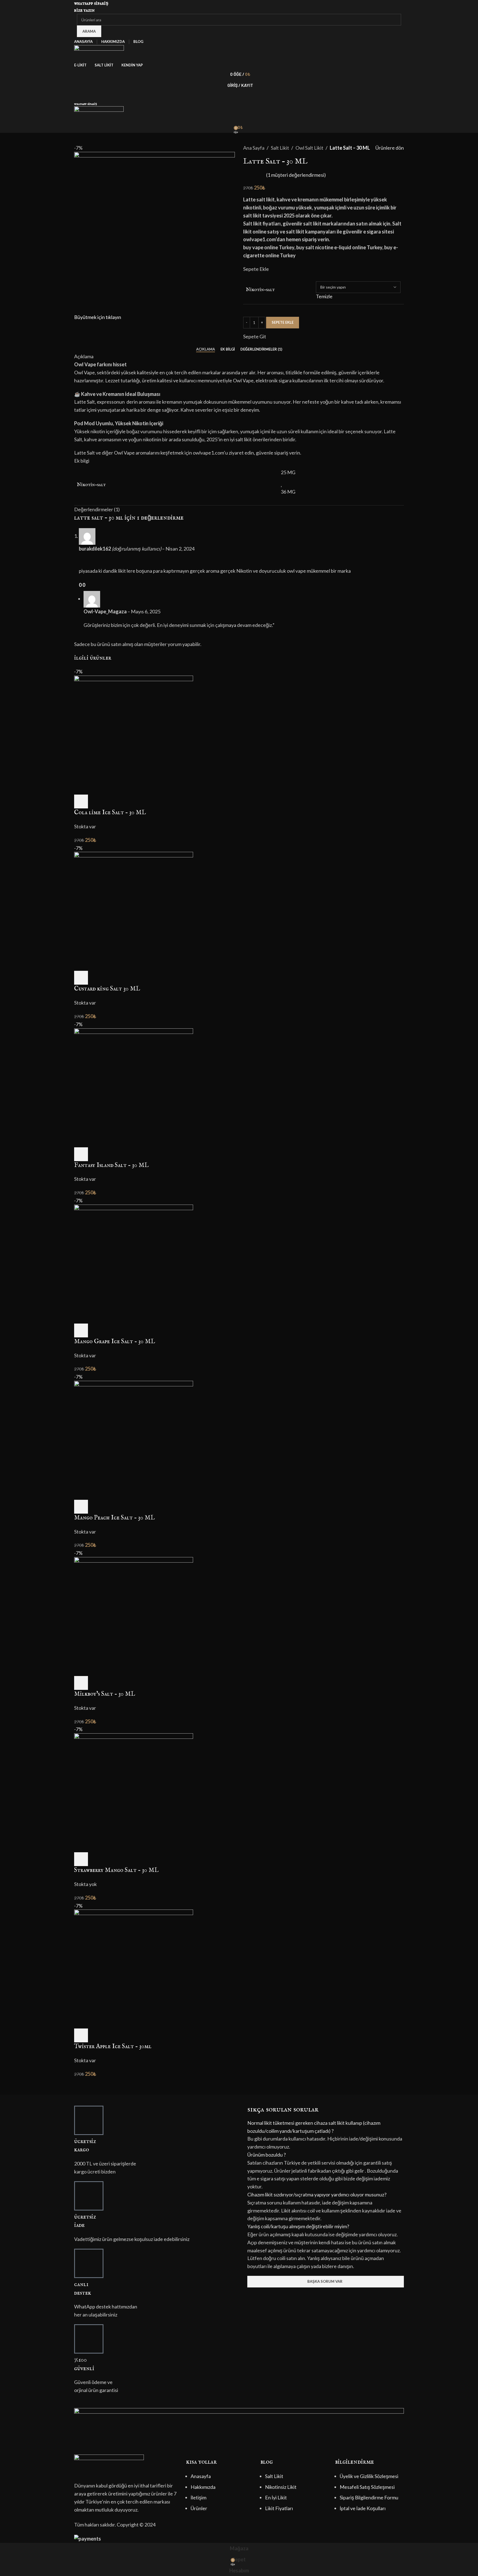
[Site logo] (99, 52)
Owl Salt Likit (309, 148)
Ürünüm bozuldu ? (267, 2155)
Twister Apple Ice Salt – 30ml (113, 2046)
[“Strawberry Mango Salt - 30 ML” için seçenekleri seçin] (81, 1859)
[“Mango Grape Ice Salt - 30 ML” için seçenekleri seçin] (81, 1330)
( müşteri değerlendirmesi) (296, 175)
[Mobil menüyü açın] (239, 96)
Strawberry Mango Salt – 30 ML (116, 1870)
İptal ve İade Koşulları (363, 2508)
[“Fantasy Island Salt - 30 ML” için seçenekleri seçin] (81, 1154)
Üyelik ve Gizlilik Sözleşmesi (369, 2476)
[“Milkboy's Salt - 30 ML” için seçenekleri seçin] (81, 1683)
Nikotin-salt (260, 290)
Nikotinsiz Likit (281, 2487)
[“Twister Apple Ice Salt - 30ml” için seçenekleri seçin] (81, 2035)
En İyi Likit (276, 2497)
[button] (326, 2127)
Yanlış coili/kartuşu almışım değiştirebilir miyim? (298, 2226)
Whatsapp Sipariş (91, 3)
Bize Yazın (84, 10)
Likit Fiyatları (279, 2508)
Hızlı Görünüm (96, 801)
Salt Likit (280, 148)
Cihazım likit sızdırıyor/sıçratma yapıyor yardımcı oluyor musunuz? (317, 2194)
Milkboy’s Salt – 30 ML (105, 1694)
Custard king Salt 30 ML (107, 989)
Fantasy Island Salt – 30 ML (111, 1165)
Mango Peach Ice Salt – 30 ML (114, 1518)
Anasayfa (201, 2476)
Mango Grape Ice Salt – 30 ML (115, 1342)
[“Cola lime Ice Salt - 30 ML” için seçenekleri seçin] (81, 801)
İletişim (198, 2497)
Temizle (324, 296)
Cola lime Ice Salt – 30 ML (110, 813)
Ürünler (199, 2508)
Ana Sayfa (254, 148)
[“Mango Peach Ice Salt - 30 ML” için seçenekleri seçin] (81, 1507)
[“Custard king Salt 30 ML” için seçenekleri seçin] (81, 978)
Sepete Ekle (283, 322)
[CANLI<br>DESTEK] (89, 2263)
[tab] (206, 349)
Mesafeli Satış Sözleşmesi (367, 2487)
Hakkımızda (203, 2487)
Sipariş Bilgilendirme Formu (369, 2497)
